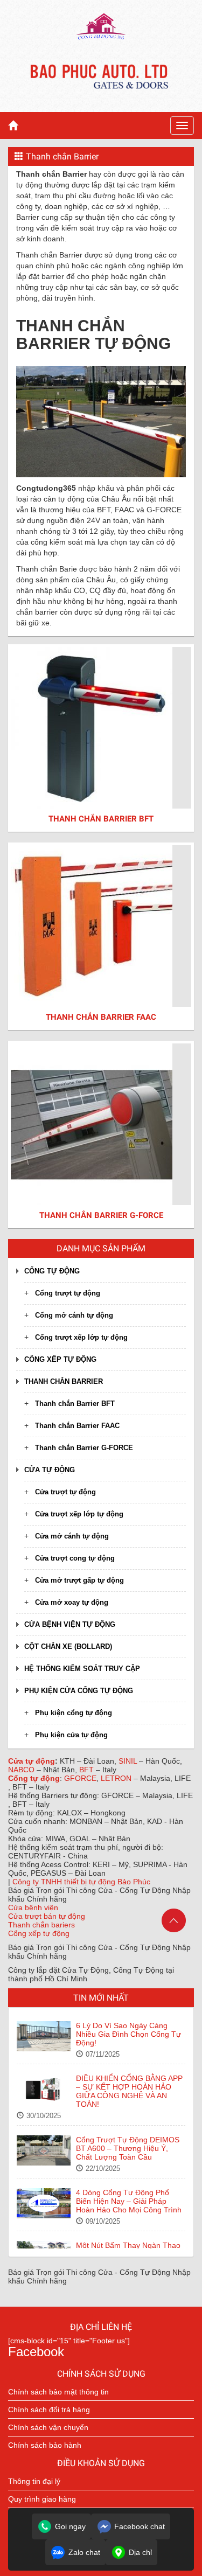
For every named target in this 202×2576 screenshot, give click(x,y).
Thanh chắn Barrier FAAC (77, 1426)
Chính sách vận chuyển (48, 2427)
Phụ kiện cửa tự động (71, 1735)
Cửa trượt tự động (65, 1492)
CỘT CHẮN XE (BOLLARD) (68, 1646)
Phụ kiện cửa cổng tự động (79, 1691)
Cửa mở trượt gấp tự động (79, 1580)
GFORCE (80, 1778)
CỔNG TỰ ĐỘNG (52, 1271)
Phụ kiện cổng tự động (74, 1713)
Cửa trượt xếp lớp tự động (79, 1514)
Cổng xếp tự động (60, 1359)
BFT (88, 1770)
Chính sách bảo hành (45, 2445)
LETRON (117, 1778)
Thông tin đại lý (34, 2481)
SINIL (129, 1761)
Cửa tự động (32, 1761)
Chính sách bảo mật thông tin (58, 2392)
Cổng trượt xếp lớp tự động (81, 1337)
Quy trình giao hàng (42, 2499)
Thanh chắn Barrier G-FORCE (84, 1448)
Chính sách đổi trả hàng (49, 2410)
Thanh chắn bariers (41, 1925)
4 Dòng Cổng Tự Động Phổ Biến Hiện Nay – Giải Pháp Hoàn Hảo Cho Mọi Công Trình (129, 2201)
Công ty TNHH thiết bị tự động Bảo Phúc (81, 1882)
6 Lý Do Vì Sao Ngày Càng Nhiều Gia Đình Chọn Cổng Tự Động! (128, 2034)
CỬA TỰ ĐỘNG (50, 1470)
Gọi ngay (70, 2526)
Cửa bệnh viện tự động (70, 1624)
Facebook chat (140, 2526)
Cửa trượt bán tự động (47, 1916)
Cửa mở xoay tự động (72, 1602)
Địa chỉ (140, 2552)
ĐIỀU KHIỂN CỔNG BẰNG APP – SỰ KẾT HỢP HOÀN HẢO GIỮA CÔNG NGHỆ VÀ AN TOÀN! (129, 2091)
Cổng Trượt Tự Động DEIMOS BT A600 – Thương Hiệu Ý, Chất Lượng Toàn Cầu (128, 2148)
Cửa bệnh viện (33, 1907)
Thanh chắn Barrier (64, 1381)
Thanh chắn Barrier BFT (75, 1404)
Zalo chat (84, 2552)
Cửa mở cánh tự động (72, 1536)
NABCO (22, 1770)
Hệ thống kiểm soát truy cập (82, 1669)
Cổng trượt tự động (68, 1293)
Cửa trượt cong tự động (75, 1558)
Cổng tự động (34, 1778)
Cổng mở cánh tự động (74, 1315)
